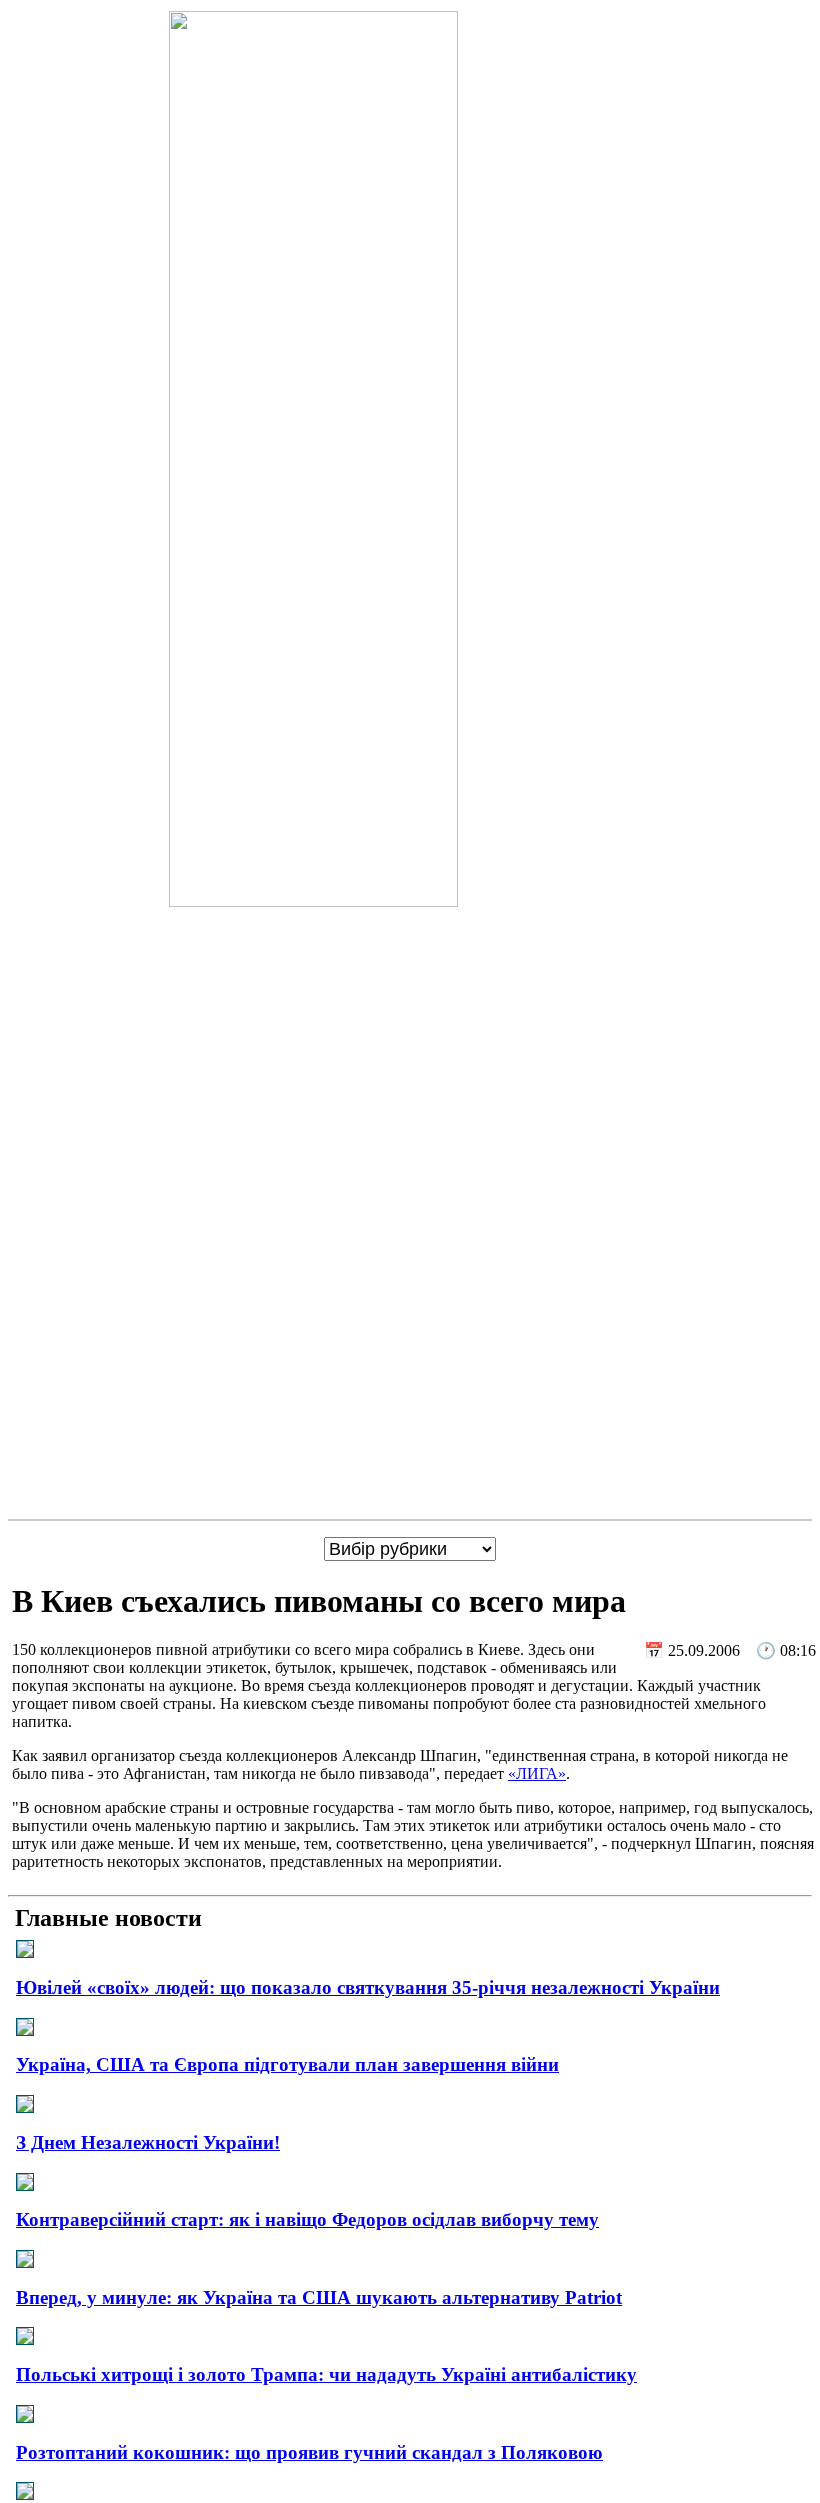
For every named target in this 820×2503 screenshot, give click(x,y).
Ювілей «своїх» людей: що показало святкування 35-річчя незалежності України (368, 1987)
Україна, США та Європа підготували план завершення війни (287, 2064)
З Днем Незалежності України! (148, 2142)
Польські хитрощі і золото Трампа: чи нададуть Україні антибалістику (326, 2374)
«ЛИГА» (537, 1773)
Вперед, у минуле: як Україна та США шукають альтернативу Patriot (319, 2297)
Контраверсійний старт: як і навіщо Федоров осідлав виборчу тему (307, 2219)
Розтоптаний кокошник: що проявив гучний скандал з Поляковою (309, 2452)
